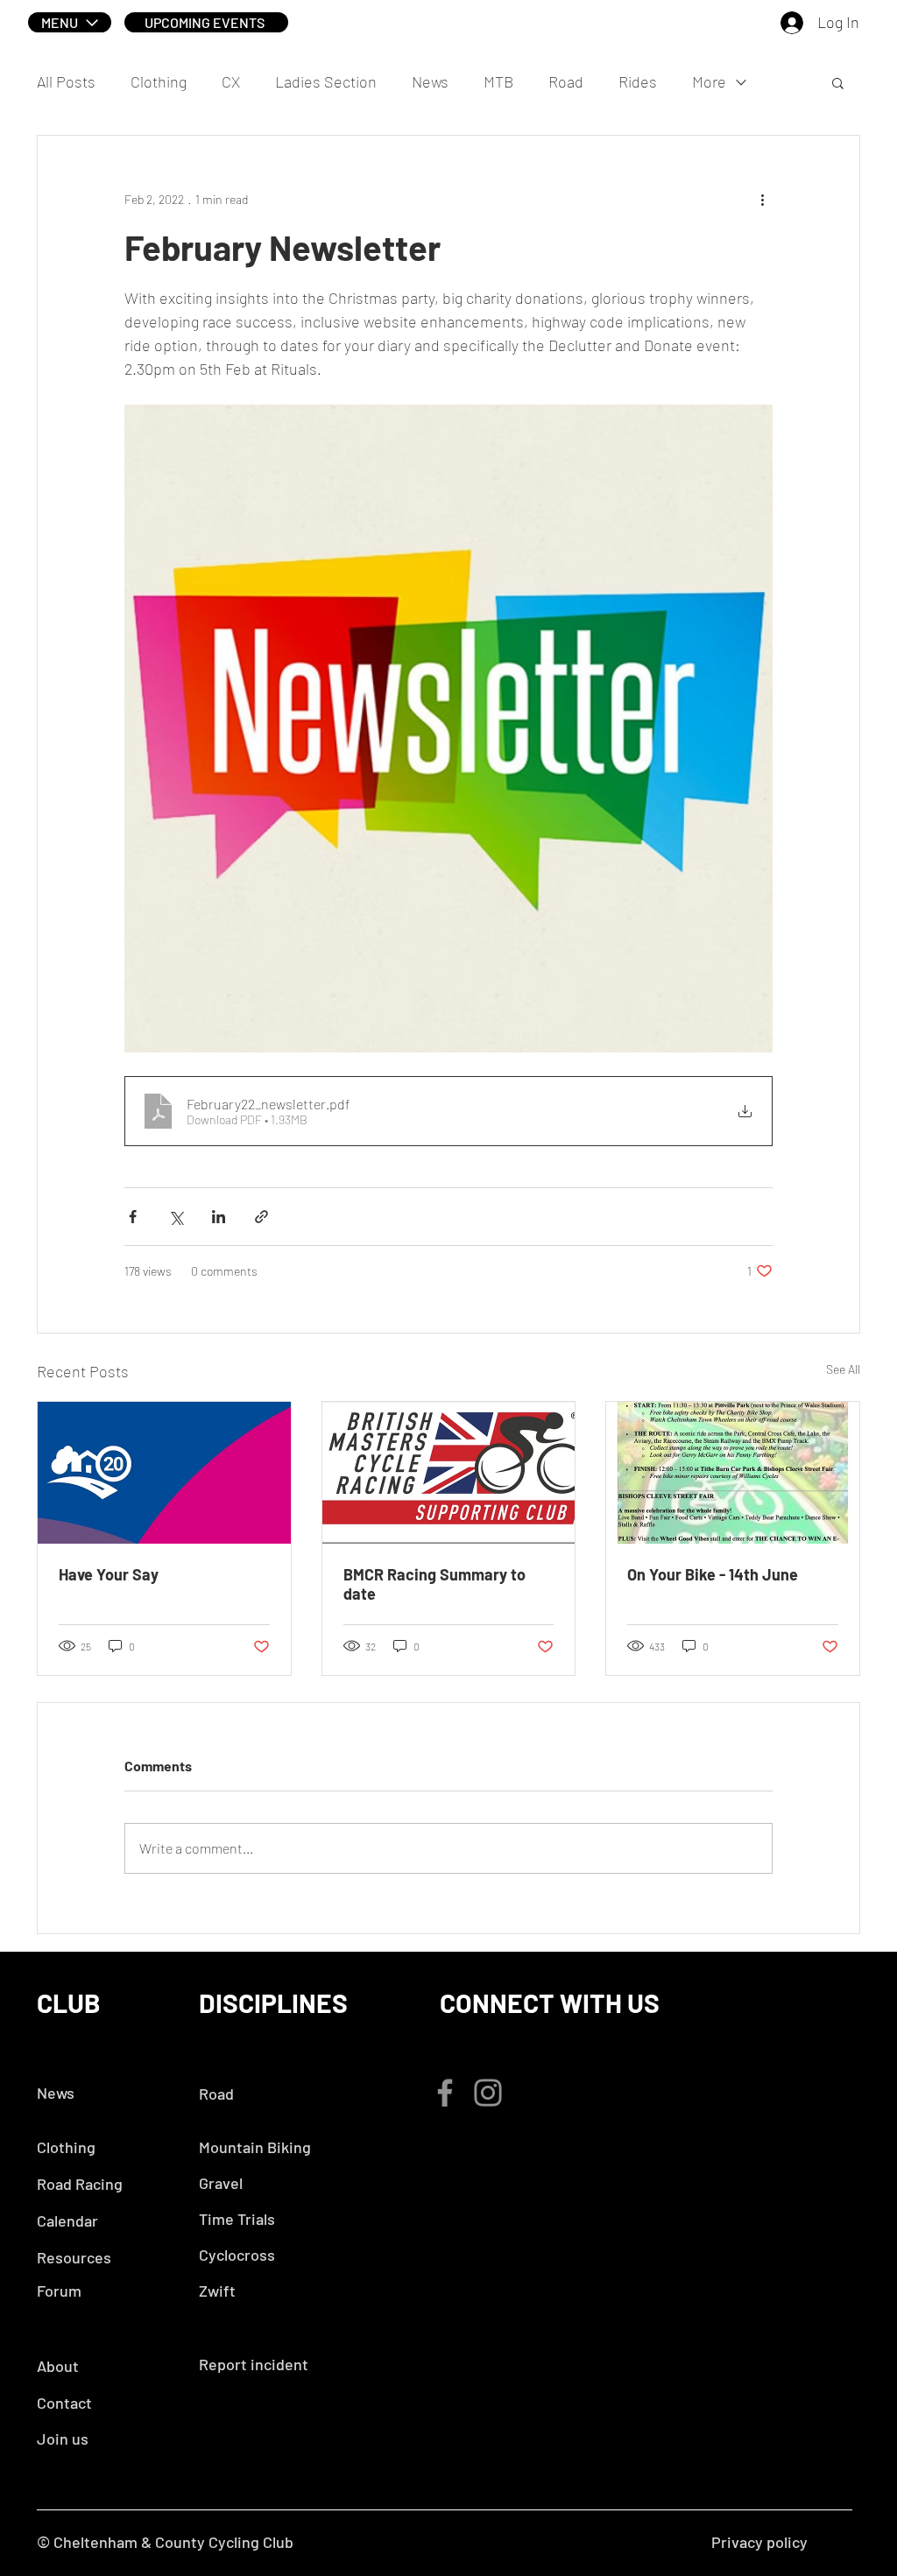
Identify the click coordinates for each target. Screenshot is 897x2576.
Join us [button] (63, 2439)
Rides (638, 81)
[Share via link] (261, 1217)
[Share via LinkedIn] (219, 1217)
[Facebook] (445, 2093)
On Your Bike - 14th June (713, 1574)
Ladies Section (326, 81)
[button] (70, 22)
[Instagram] (488, 2093)
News (430, 81)
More (709, 81)
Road (566, 81)
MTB (498, 81)
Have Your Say (109, 1574)
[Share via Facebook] (133, 1217)
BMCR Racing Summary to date (434, 1584)
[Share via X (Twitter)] (176, 1217)
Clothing (159, 81)
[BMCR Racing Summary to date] (449, 1473)
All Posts (66, 81)
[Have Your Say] (164, 1473)
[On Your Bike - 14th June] (733, 1473)
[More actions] (762, 199)
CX (231, 81)
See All (843, 1369)
